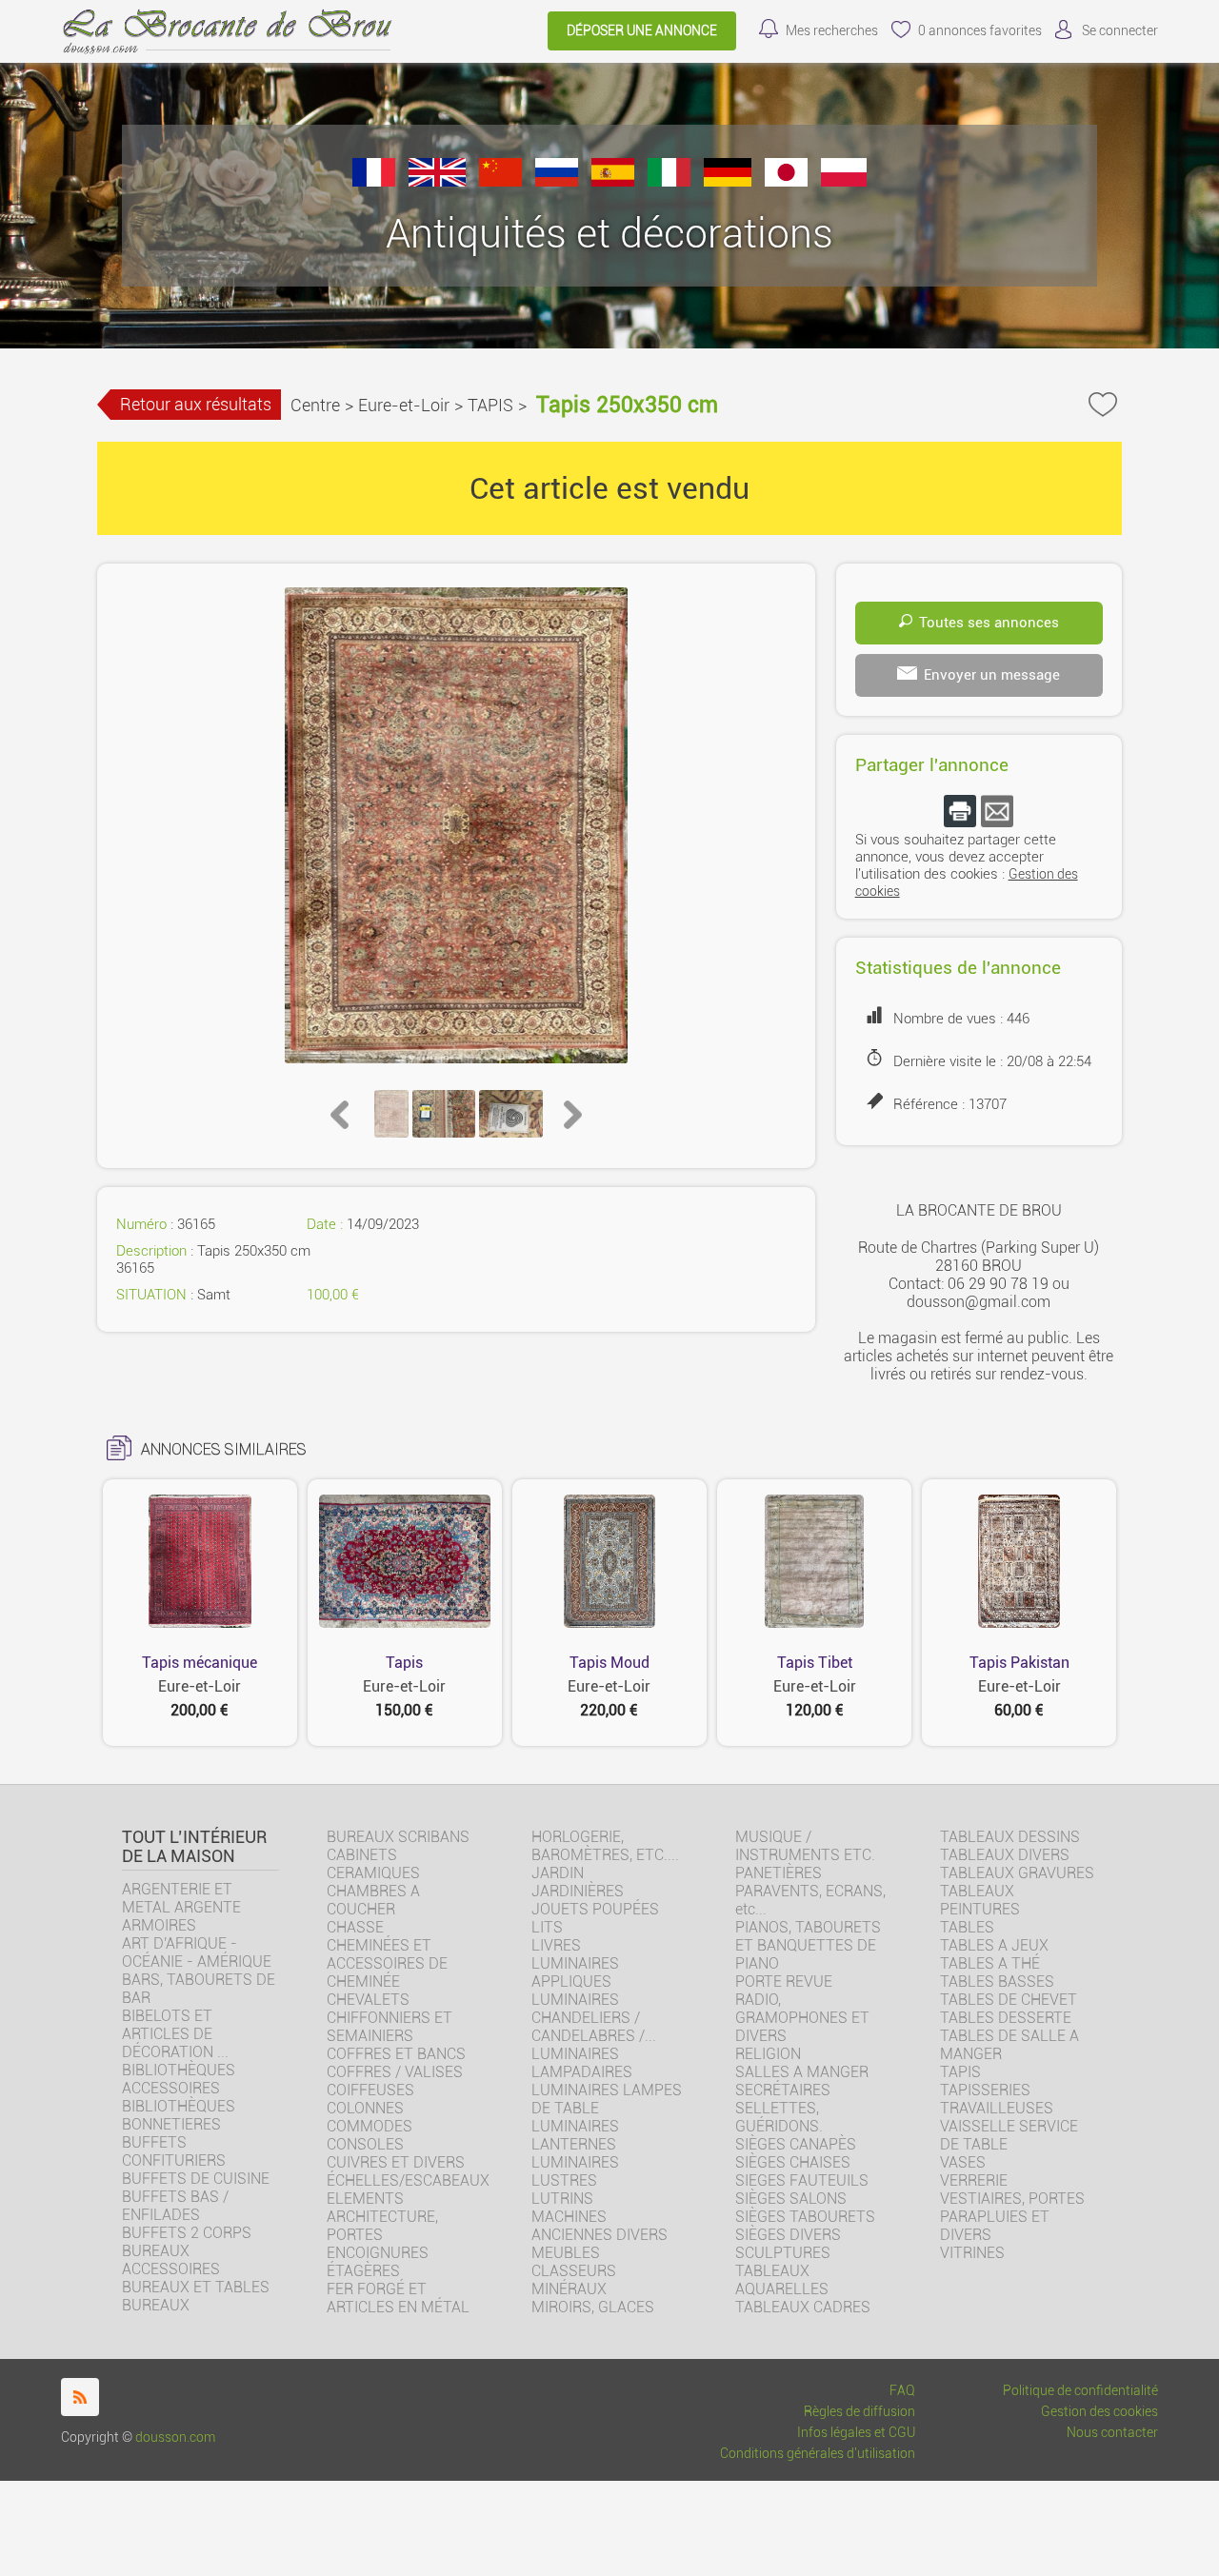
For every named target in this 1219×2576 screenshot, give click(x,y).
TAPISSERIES (985, 2090)
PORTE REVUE (784, 1982)
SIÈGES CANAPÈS (796, 2144)
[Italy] (669, 181)
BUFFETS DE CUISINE (196, 2179)
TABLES (967, 1927)
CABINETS (362, 1855)
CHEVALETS (368, 2000)
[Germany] (728, 181)
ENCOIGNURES (378, 2253)
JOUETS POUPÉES (595, 1909)
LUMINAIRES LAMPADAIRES (582, 2063)
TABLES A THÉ (990, 1963)
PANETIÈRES (779, 1873)
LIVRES (556, 1945)
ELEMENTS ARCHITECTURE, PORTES (382, 2217)
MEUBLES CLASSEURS (574, 2262)
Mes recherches (832, 31)
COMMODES (370, 2126)
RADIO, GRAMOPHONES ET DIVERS (802, 2018)
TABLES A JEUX (994, 1945)
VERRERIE (974, 2180)
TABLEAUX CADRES (803, 2307)
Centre (315, 405)
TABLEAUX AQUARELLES (782, 2280)
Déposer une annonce (642, 31)
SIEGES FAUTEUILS (802, 2180)
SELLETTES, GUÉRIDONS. (779, 2117)
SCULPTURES (783, 2253)
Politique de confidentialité (1080, 2391)
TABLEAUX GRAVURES (1017, 1873)
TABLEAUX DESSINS (1010, 1837)
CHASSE (355, 1927)
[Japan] (786, 181)
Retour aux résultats (196, 404)
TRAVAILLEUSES (997, 2108)
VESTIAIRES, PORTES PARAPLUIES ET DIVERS (1012, 2217)
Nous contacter (1112, 2433)
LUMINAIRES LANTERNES (575, 2135)
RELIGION (768, 2054)
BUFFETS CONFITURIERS (174, 2151)
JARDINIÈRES (578, 1891)
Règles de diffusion (859, 2412)
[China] (500, 181)
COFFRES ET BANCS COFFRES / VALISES (396, 2063)
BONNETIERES (171, 2124)
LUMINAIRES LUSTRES (575, 2171)
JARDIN (558, 1873)
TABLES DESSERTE (1006, 2018)
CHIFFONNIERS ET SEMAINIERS (390, 2027)
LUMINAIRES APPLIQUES (575, 1972)
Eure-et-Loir (404, 405)
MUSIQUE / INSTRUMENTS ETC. (805, 1846)
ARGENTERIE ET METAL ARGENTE (181, 1898)
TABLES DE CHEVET (1009, 2000)
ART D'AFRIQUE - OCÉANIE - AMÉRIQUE (197, 1952)
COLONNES (365, 2108)
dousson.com (175, 2437)
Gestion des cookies (1099, 2412)
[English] (437, 181)
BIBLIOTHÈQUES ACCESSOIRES (179, 2079)
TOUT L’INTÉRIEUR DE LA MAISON (194, 1847)
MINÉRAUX (569, 2289)
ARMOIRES (159, 1925)
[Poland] (844, 181)
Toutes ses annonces (989, 623)
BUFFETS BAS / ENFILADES (175, 2206)
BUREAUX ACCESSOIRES (171, 2260)
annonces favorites (980, 31)
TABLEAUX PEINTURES (980, 1900)
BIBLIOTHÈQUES (179, 2106)
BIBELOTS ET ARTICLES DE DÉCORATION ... (175, 2034)
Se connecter (1120, 31)
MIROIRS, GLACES (593, 2307)
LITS (547, 1927)
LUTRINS (562, 2199)
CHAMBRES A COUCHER (373, 1900)
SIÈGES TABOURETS (805, 2217)
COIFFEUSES (370, 2090)
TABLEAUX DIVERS (1005, 1855)
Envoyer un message (992, 675)
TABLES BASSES (997, 1982)
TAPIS (490, 405)
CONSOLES (365, 2144)
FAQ (902, 2391)
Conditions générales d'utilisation (818, 2454)
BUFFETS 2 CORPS (187, 2233)
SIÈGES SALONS (791, 2199)
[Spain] (613, 181)
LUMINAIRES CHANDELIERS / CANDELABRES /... (594, 2018)
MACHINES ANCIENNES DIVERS (600, 2226)
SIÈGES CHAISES (793, 2162)
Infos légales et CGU (856, 2433)
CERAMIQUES (373, 1873)
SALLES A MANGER (802, 2072)
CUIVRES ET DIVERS (396, 2162)
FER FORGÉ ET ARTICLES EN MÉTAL (398, 2298)
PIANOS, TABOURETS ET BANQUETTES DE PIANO (808, 1945)
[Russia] (557, 181)
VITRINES (972, 2253)
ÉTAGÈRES (363, 2271)
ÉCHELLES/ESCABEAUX (408, 2180)
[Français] (374, 181)
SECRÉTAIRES (783, 2090)
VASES (963, 2162)
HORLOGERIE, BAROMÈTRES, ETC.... (605, 1846)
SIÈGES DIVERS (788, 2235)
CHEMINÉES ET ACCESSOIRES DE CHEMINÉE (387, 1963)
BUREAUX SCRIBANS (398, 1837)
